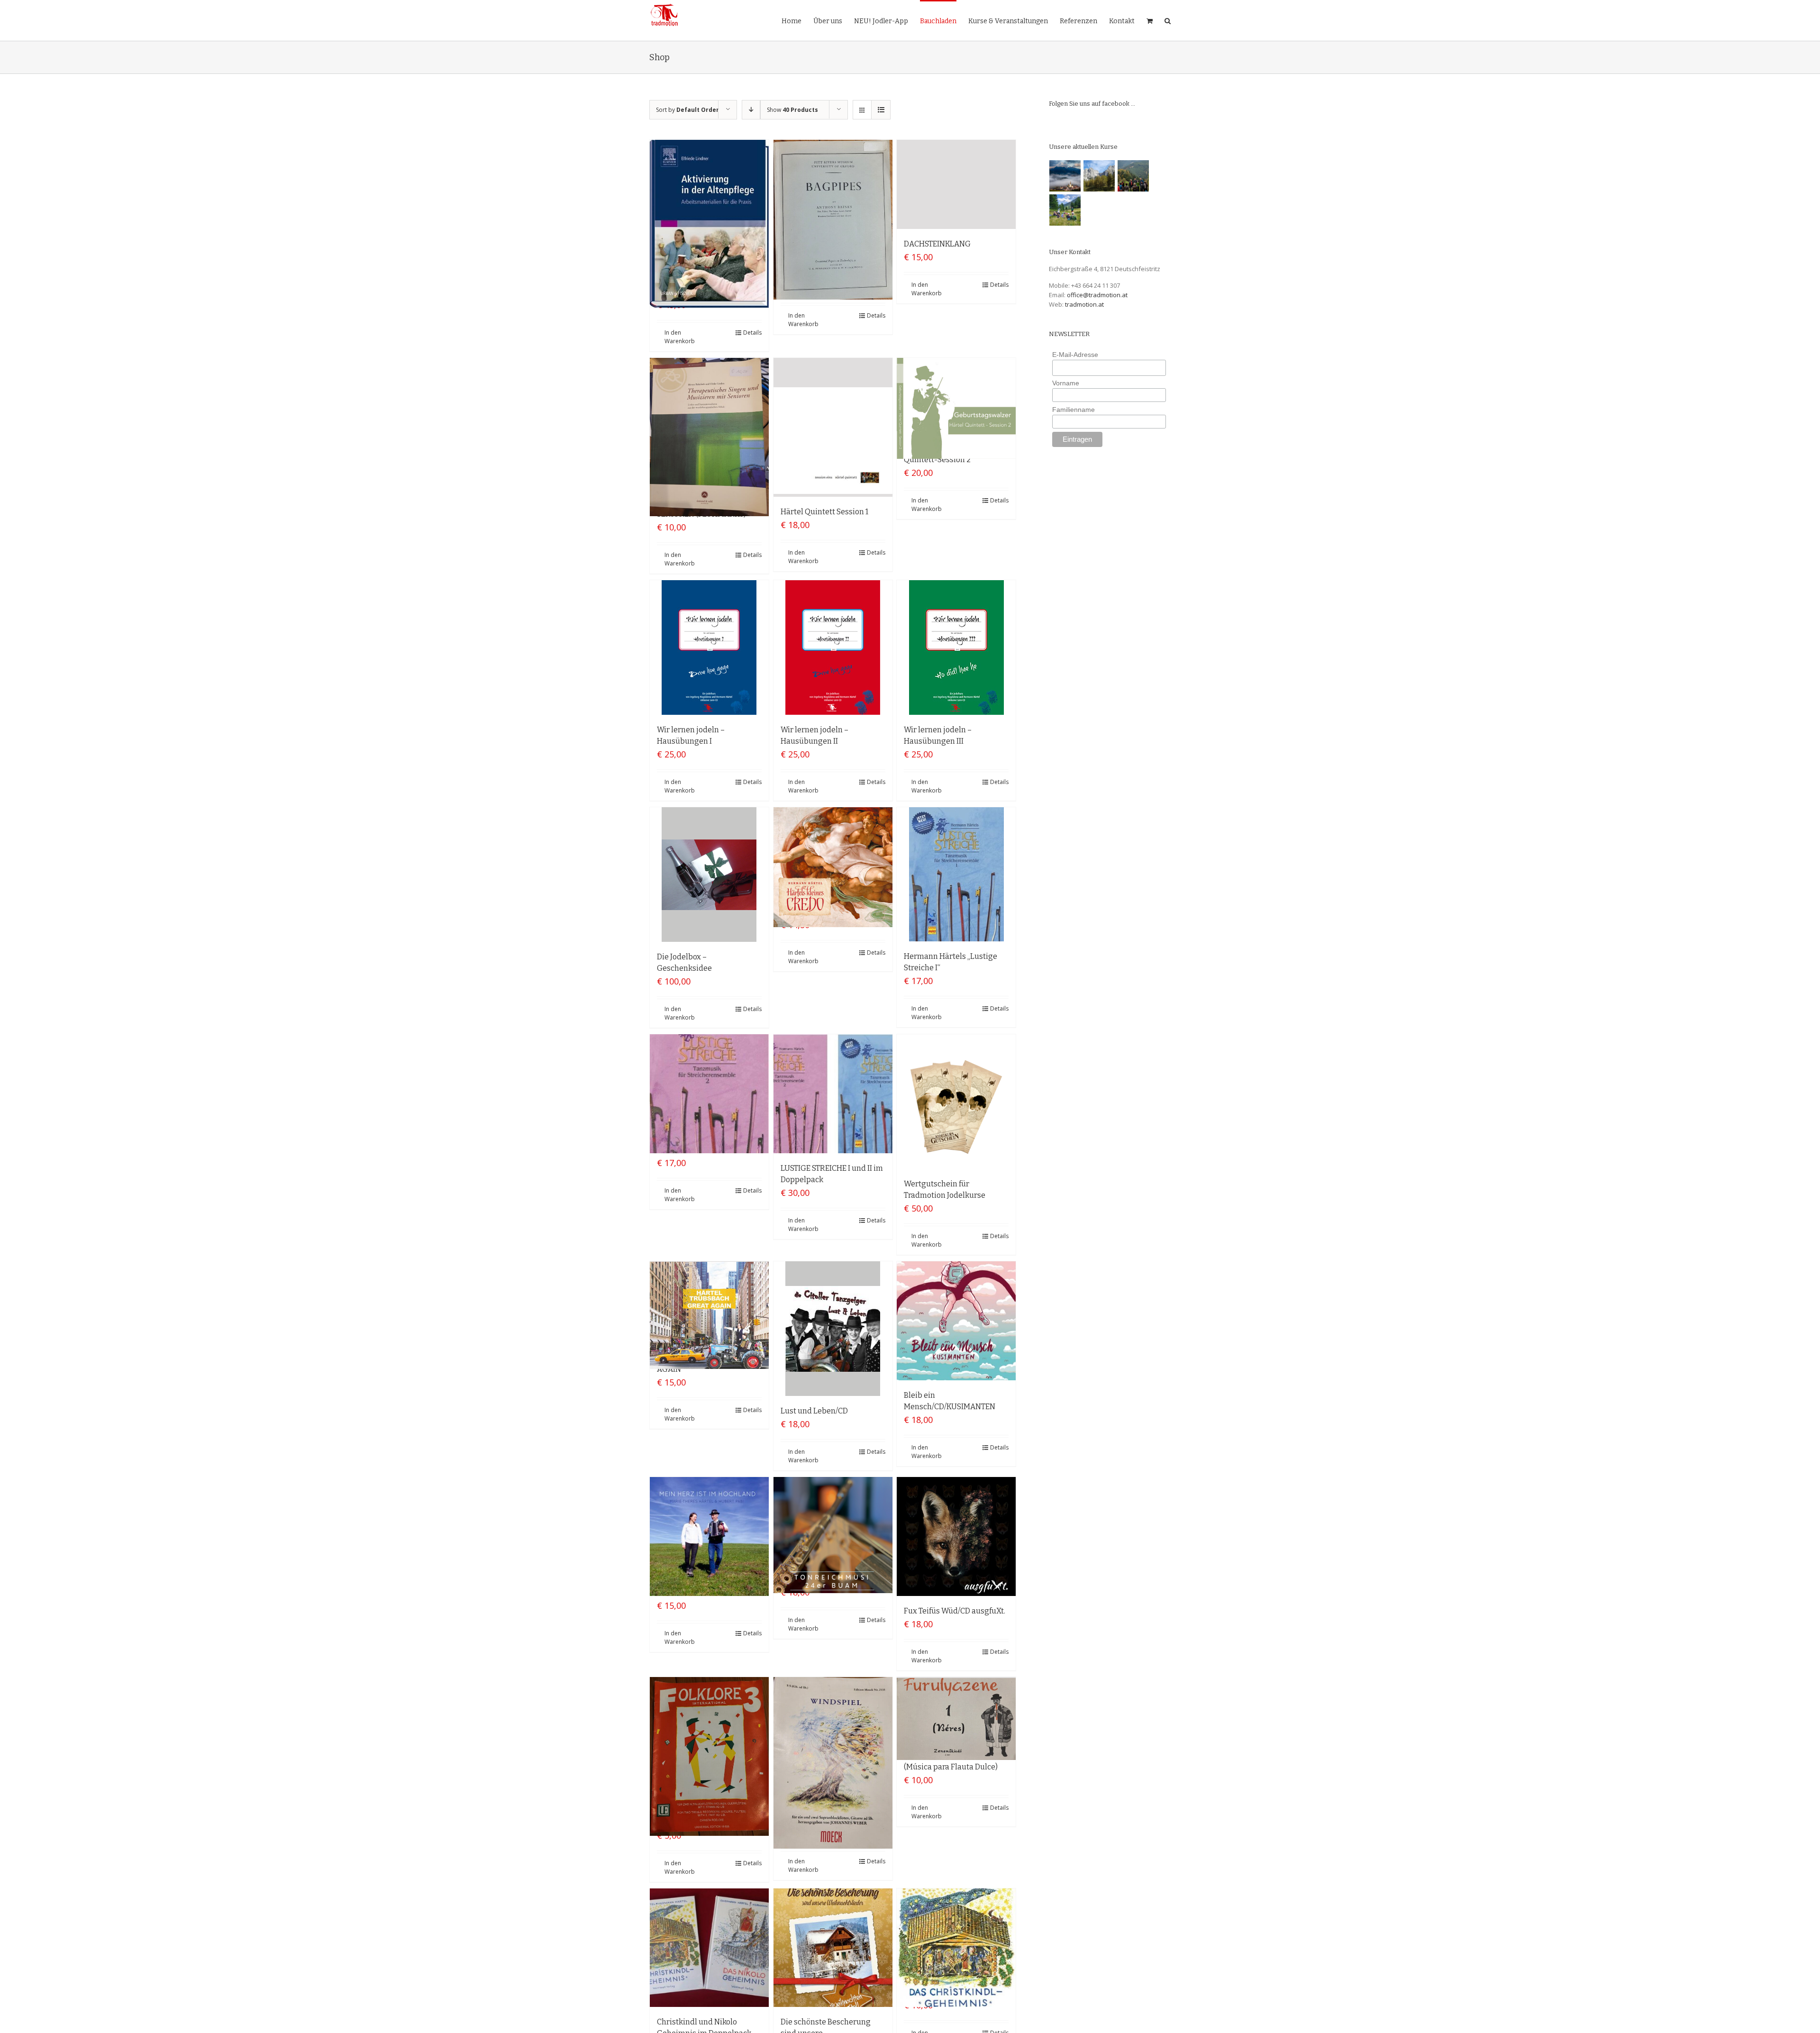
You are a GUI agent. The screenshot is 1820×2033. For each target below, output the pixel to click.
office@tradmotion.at (1097, 295)
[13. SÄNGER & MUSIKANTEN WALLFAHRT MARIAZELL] (1065, 176)
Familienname (1074, 410)
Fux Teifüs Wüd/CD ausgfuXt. (955, 1611)
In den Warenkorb (680, 337)
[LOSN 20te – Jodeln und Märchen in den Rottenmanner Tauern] (1065, 210)
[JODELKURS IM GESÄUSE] (1133, 176)
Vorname (1066, 383)
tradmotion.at (1084, 304)
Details (752, 333)
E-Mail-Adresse (1075, 355)
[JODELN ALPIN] (1099, 176)
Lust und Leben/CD (814, 1411)
